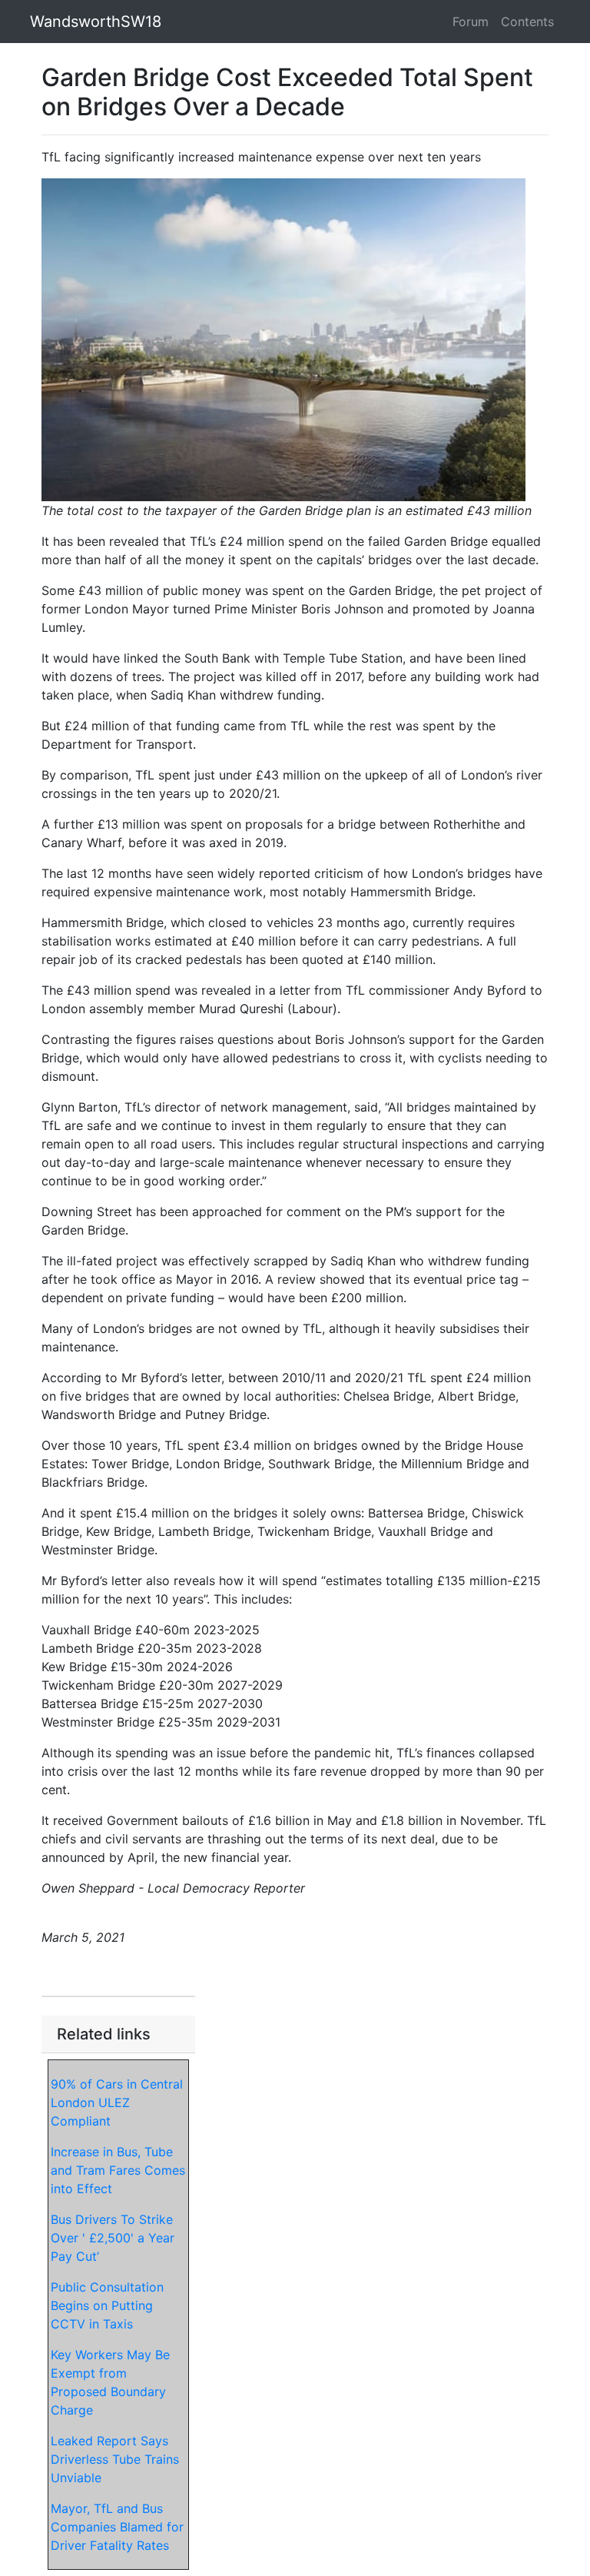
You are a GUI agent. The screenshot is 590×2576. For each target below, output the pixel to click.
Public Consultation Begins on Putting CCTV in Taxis (107, 2305)
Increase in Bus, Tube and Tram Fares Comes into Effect (118, 2170)
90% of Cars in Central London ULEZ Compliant (117, 2102)
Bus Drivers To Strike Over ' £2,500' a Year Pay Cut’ (113, 2238)
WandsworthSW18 (96, 22)
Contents (527, 22)
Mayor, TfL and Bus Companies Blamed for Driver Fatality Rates (117, 2527)
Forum (471, 22)
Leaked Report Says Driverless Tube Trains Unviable (115, 2459)
